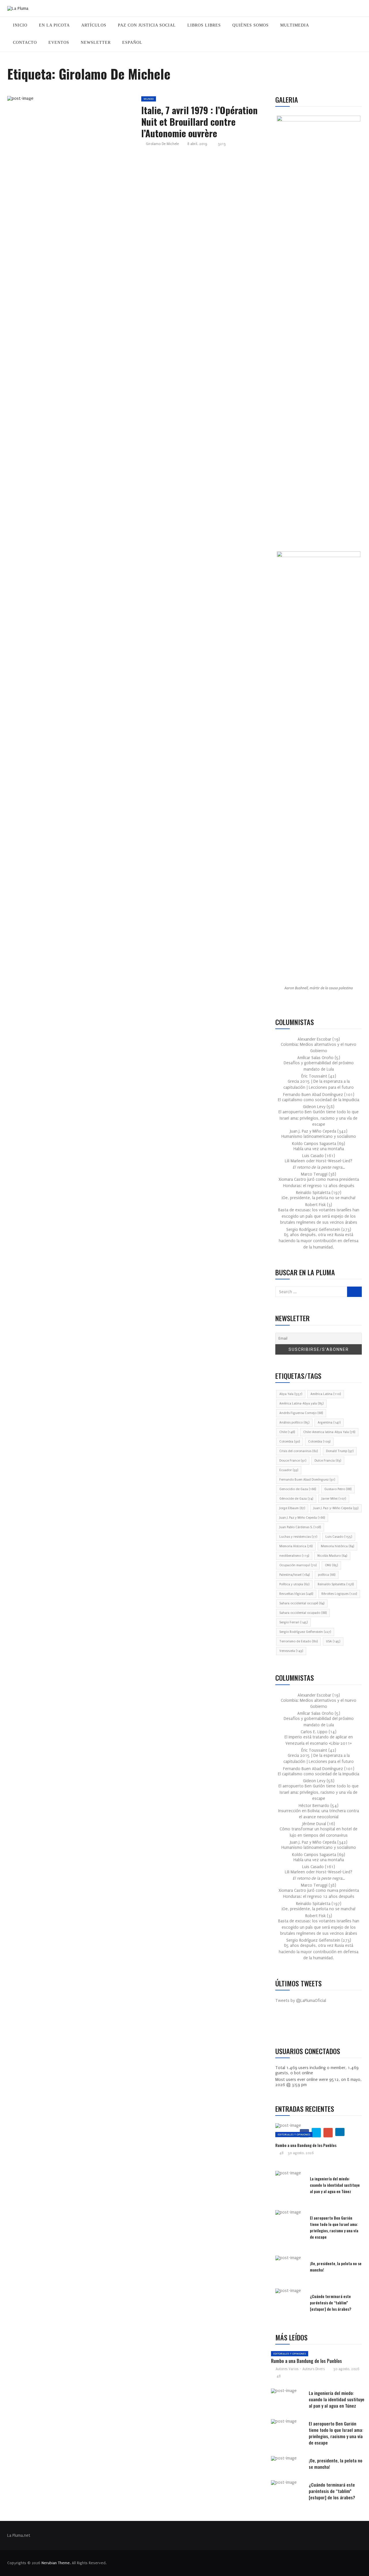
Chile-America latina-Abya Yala (329, 1432)
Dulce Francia (328, 1461)
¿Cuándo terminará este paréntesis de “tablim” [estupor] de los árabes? (331, 2303)
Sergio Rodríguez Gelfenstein (305, 1632)
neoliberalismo (294, 1556)
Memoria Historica (296, 1546)
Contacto (25, 43)
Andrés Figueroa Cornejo (301, 1413)
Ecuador (289, 1470)
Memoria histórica (337, 1546)
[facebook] (54, 100)
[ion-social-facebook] (284, 2026)
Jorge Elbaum (292, 1508)
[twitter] (67, 100)
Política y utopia (294, 1584)
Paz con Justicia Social (147, 25)
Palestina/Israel (294, 1575)
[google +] (81, 100)
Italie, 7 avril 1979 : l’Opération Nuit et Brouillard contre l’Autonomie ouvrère (199, 122)
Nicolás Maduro (332, 1556)
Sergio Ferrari (293, 1622)
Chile (287, 1432)
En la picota (54, 25)
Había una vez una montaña (319, 1149)
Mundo (149, 99)
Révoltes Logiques (339, 1594)
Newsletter (96, 43)
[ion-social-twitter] (297, 2026)
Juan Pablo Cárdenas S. (300, 1527)
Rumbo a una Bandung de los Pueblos (306, 2145)
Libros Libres (204, 25)
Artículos (94, 25)
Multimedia (295, 25)
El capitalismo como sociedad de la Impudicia (319, 1100)
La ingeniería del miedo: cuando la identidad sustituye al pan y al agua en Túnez (335, 2185)
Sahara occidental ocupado (303, 1613)
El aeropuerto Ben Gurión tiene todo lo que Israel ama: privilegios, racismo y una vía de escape (319, 1118)
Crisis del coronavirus (299, 1451)
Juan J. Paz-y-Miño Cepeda (336, 1508)
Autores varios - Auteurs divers (300, 2369)
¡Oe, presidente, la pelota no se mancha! (319, 1198)
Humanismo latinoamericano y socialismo (319, 1136)
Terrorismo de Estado (299, 1641)
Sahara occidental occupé (302, 1603)
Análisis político (294, 1423)
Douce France (293, 1461)
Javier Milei (334, 1499)
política (327, 1575)
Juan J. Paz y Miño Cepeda (302, 1518)
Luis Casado (339, 1537)
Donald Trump (340, 1451)
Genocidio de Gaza (298, 1489)
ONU (331, 1565)
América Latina (326, 1394)
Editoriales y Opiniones (294, 2134)
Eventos (59, 43)
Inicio (20, 25)
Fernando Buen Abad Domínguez (307, 1480)
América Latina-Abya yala (301, 1403)
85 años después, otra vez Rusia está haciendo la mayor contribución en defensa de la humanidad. (319, 1241)
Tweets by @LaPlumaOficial (301, 2001)
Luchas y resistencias (298, 1537)
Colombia (290, 1442)
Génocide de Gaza (296, 1499)
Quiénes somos (251, 25)
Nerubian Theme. (56, 2563)
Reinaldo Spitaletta (336, 1584)
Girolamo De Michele (162, 144)
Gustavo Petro (338, 1489)
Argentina (329, 1423)
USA (333, 1641)
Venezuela (291, 1651)
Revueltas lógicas (296, 1594)
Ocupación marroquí (298, 1565)
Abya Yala (291, 1394)
